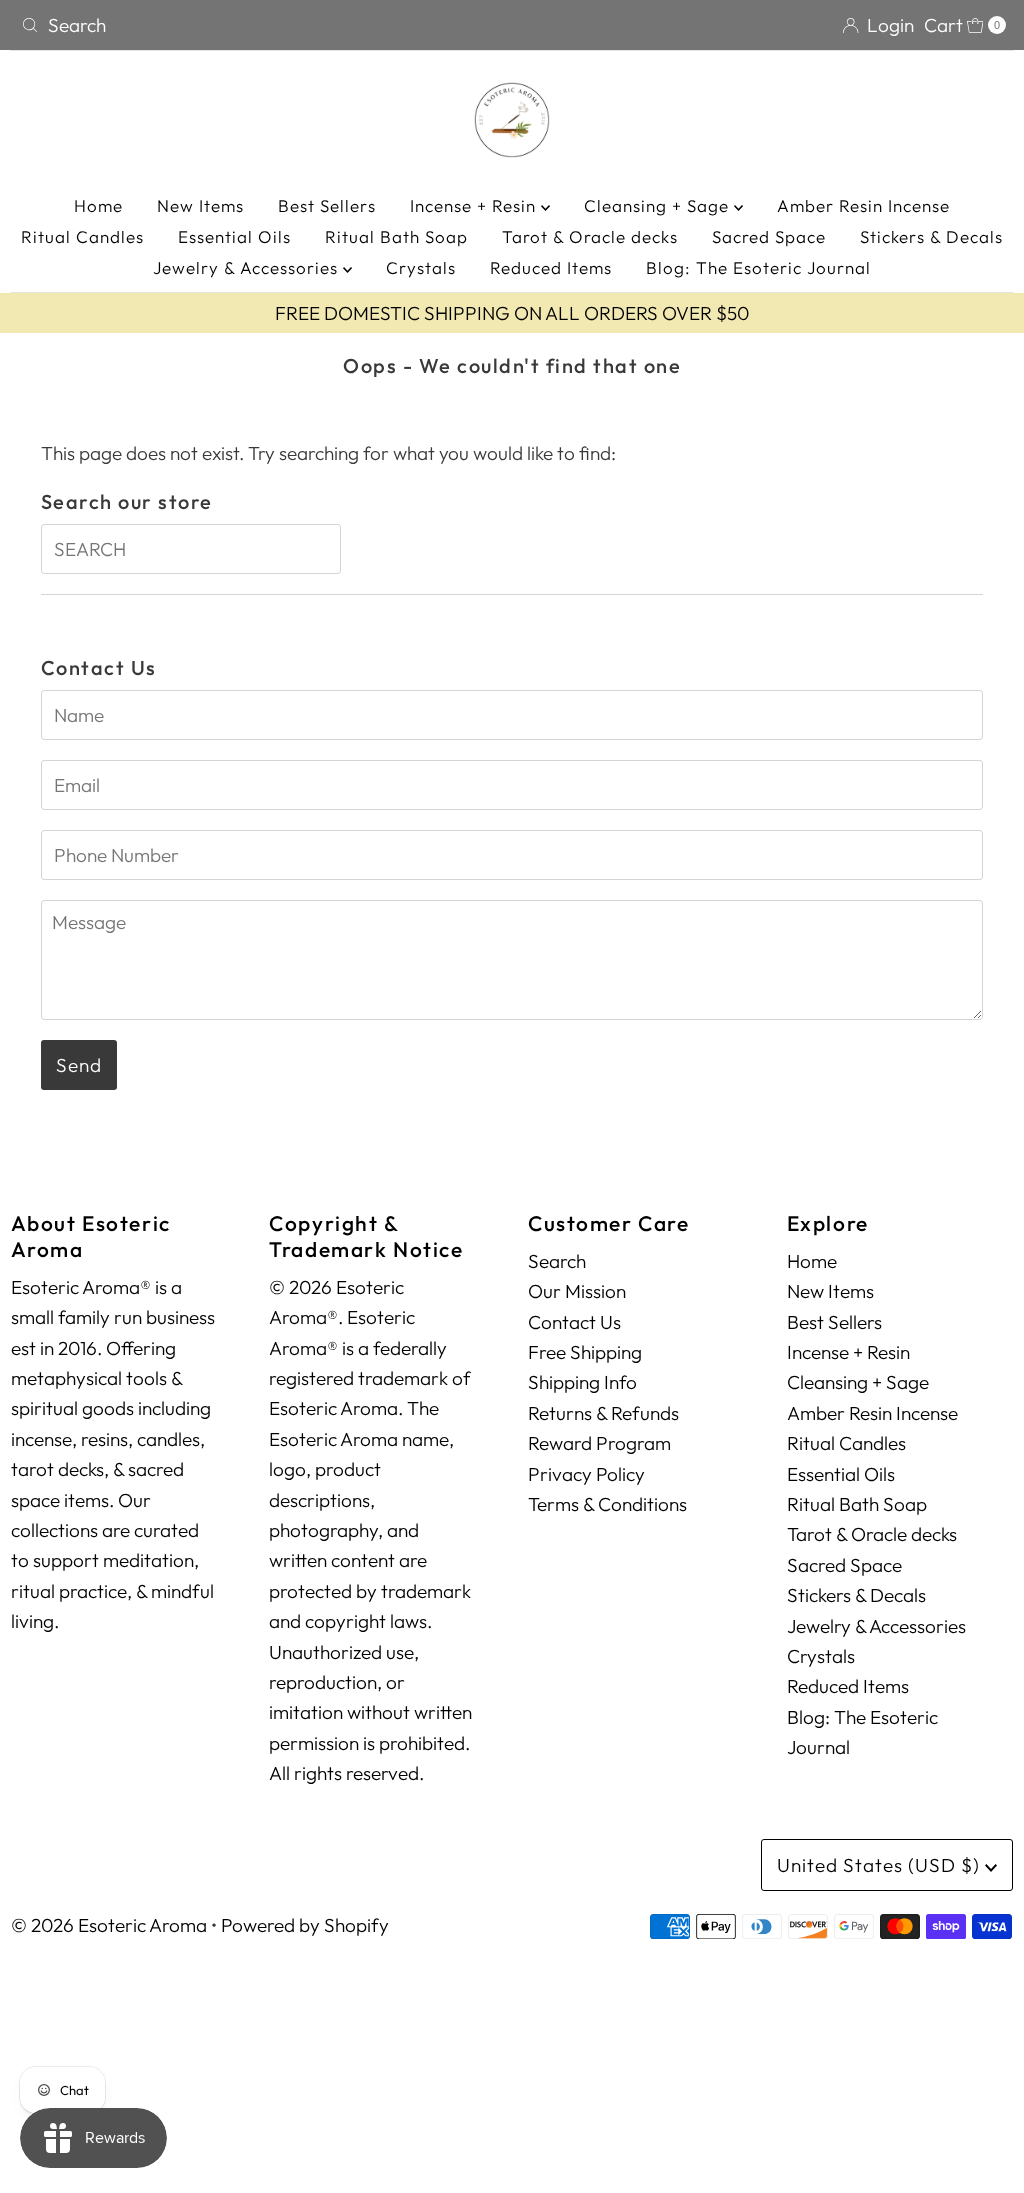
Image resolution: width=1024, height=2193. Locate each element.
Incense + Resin (475, 205)
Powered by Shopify (305, 1925)
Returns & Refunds (603, 1413)
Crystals (421, 267)
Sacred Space (769, 236)
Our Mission (577, 1291)
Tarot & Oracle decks (590, 236)
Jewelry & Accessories (248, 267)
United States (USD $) (881, 1865)
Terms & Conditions (607, 1504)
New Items (200, 205)
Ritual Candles (82, 236)
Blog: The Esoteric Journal (758, 267)
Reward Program (599, 1443)
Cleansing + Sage (659, 205)
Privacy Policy (586, 1474)
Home (98, 205)
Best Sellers (327, 205)
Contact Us (574, 1322)
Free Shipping (585, 1352)
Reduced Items (551, 267)
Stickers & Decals (931, 236)
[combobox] (258, 25)
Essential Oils (234, 236)
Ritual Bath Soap (396, 236)
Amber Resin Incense (863, 205)
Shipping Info (582, 1382)
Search (557, 1261)
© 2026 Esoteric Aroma (109, 1925)
